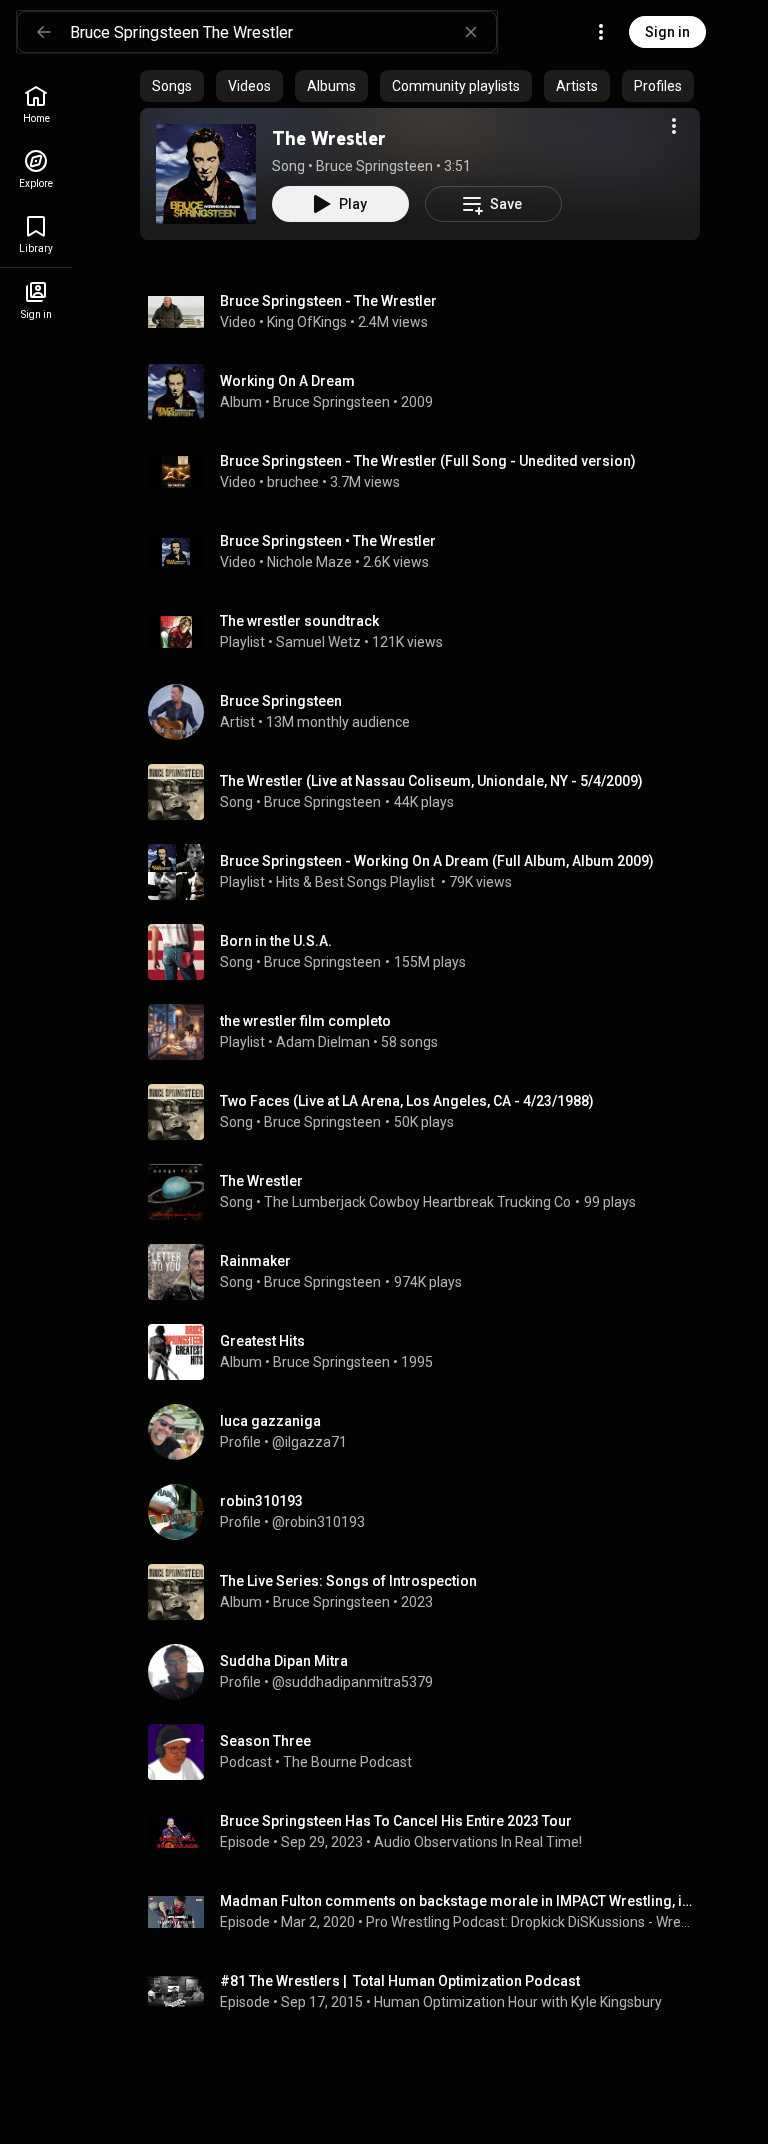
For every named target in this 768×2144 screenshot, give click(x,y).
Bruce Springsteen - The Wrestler (328, 301)
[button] (206, 174)
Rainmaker (255, 1261)
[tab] (172, 86)
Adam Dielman (323, 1042)
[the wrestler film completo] (428, 1032)
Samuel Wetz (318, 642)
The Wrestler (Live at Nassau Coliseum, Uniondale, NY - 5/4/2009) (431, 781)
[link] (36, 104)
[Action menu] (674, 126)
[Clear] (471, 32)
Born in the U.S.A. (276, 941)
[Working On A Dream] (428, 392)
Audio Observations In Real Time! (478, 1842)
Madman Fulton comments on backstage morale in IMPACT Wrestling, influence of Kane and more (456, 1901)
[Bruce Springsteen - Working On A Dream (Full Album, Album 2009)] (428, 872)
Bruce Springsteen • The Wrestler (328, 541)
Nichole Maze (309, 562)
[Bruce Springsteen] (428, 712)
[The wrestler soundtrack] (428, 632)
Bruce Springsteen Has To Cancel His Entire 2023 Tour (396, 1821)
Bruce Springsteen (374, 166)
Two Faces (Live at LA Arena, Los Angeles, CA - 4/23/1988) (407, 1101)
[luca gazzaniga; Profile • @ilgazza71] (428, 1432)
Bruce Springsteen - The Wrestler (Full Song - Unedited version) (428, 461)
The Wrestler (329, 138)
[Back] (44, 32)
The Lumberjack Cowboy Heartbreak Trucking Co (417, 1202)
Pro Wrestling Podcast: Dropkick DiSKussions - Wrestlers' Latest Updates (529, 1922)
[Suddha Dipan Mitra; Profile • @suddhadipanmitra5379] (428, 1672)
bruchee (293, 482)
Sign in (667, 32)
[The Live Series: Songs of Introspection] (428, 1592)
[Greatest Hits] (428, 1352)
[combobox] (283, 32)
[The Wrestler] (206, 174)
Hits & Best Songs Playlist (357, 882)
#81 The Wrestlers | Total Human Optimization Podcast (400, 1981)
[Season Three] (428, 1752)
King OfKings (307, 322)
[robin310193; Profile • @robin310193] (428, 1512)
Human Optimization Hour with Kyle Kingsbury (518, 2002)
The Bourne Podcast (347, 1762)
